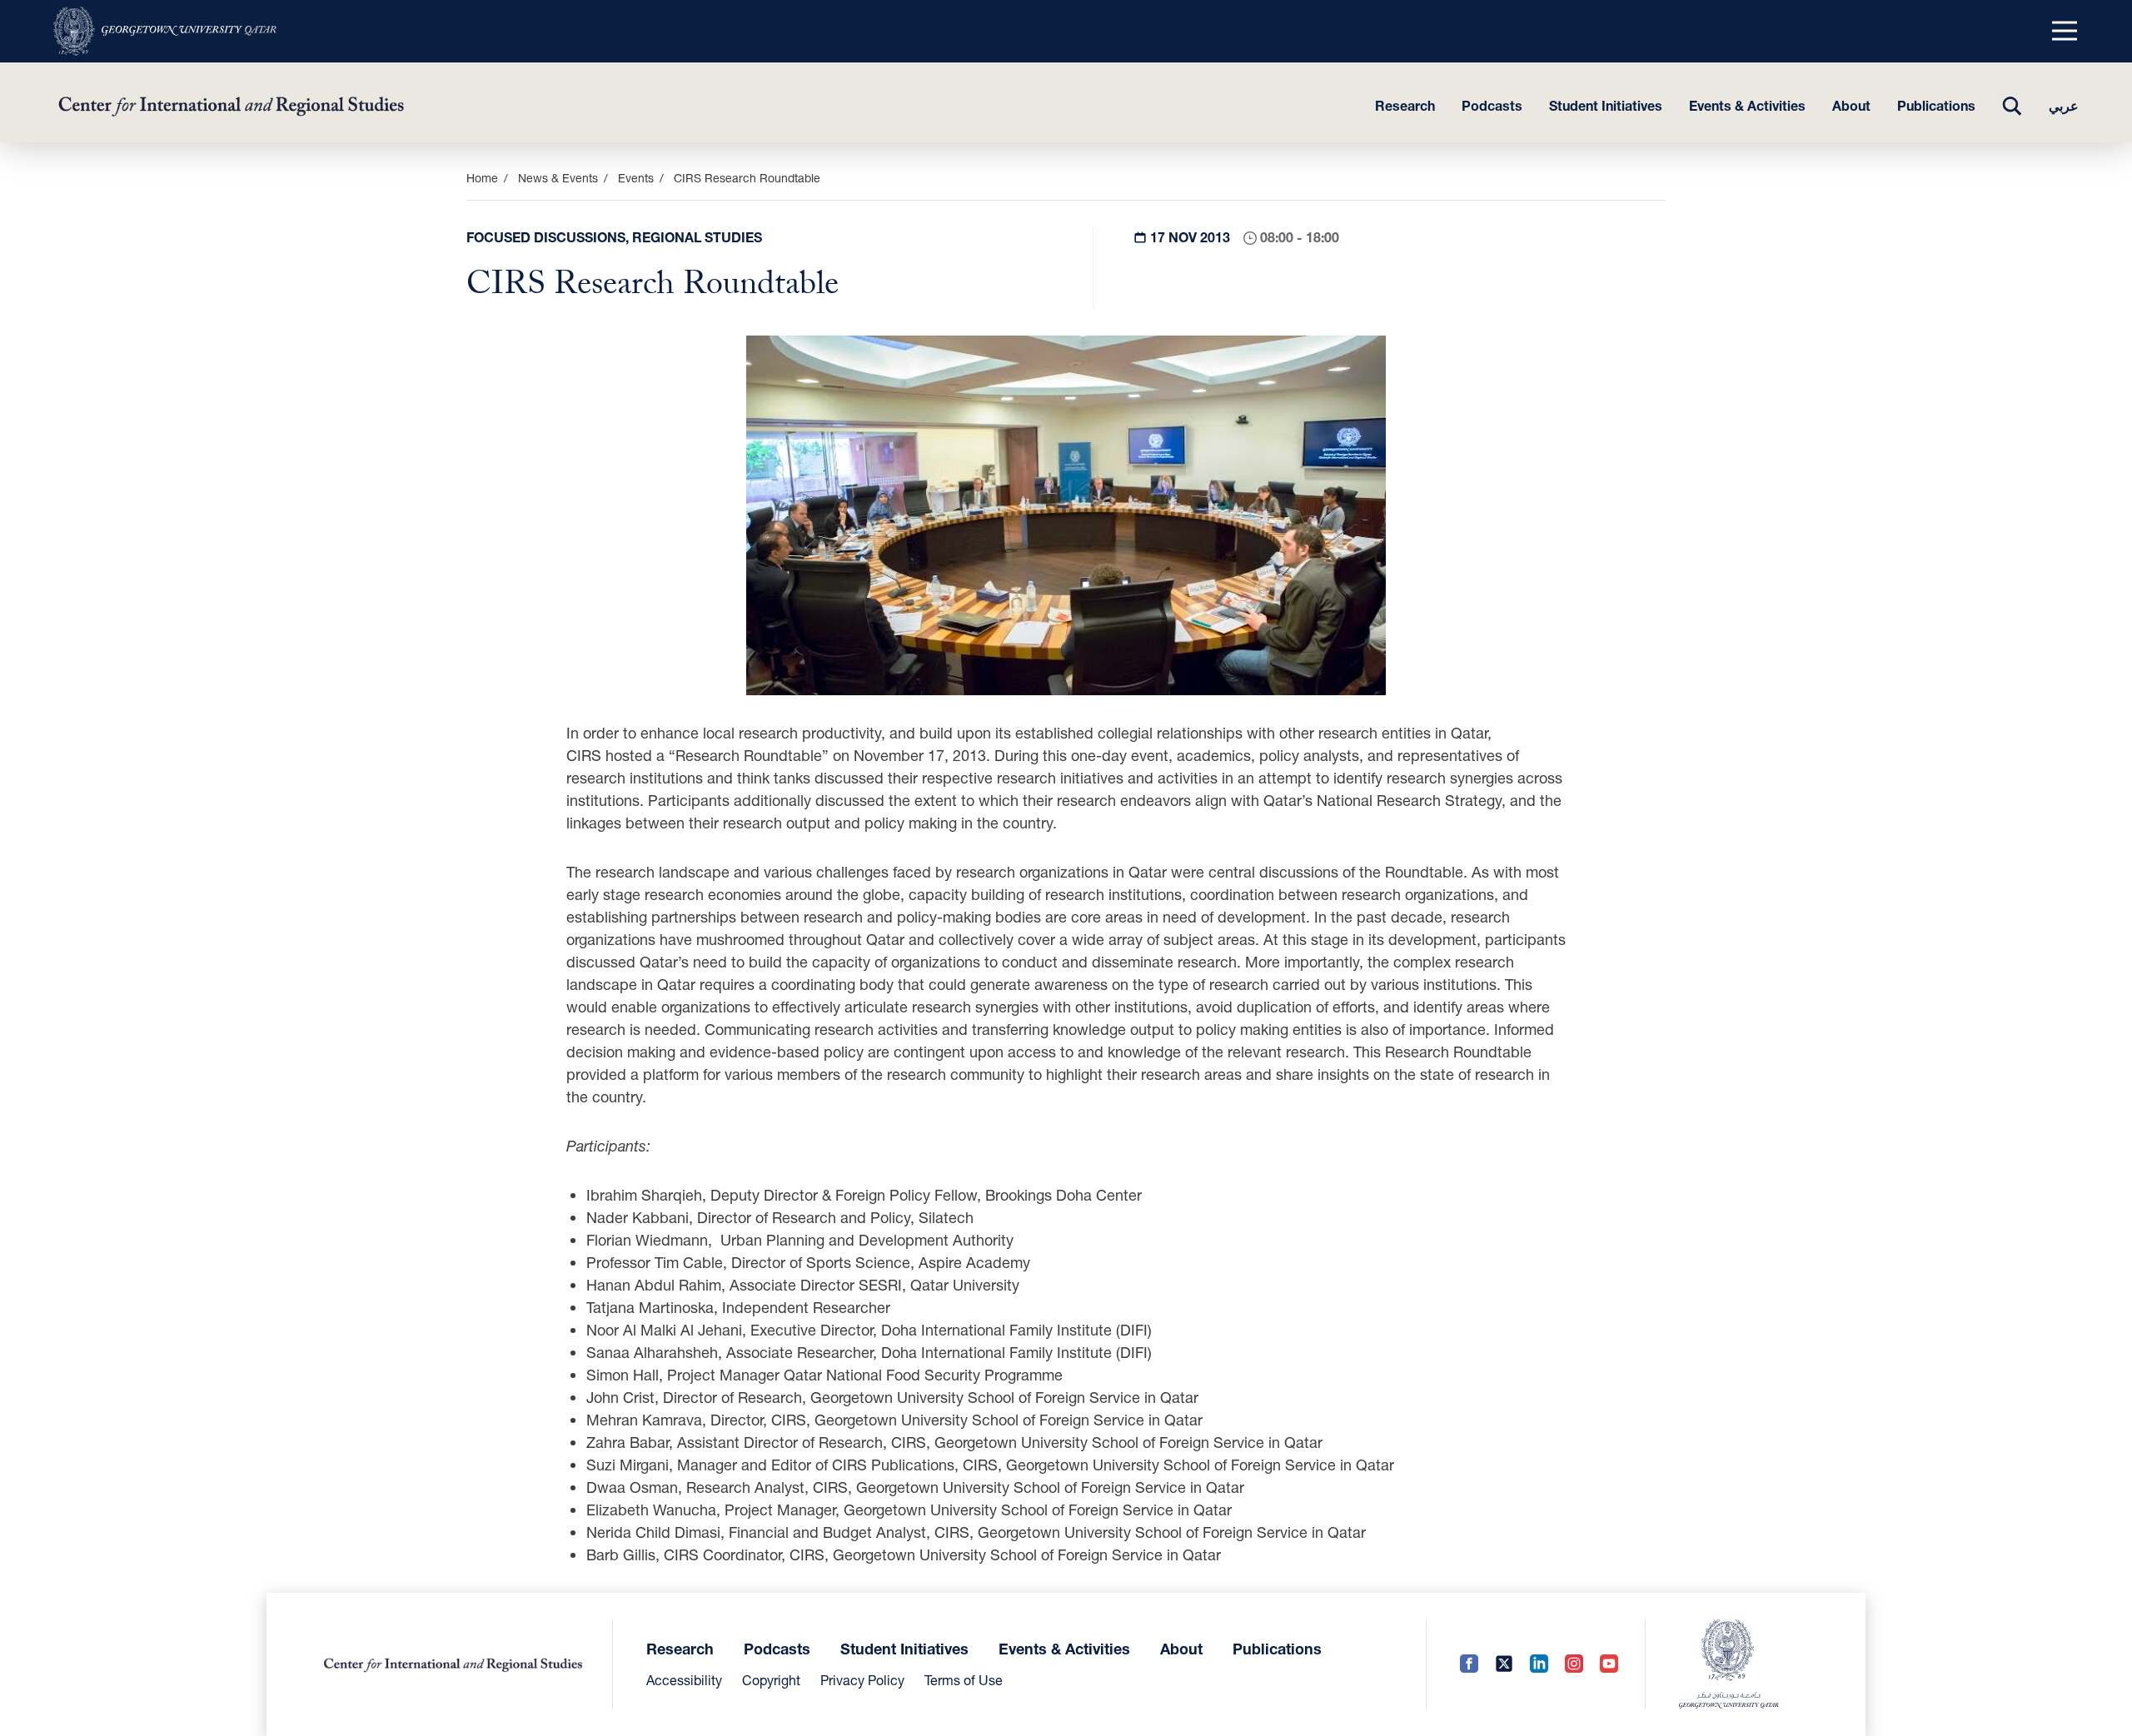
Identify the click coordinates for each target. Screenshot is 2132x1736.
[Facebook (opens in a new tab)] (1469, 1665)
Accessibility (684, 1680)
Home (482, 178)
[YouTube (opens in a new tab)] (1609, 1665)
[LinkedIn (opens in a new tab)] (1539, 1665)
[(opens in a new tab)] (165, 31)
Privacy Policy (862, 1680)
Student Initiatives (1606, 105)
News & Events (558, 178)
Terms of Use (964, 1680)
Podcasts (1492, 105)
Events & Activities (1747, 105)
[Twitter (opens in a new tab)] (1504, 1665)
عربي (2064, 105)
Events (636, 178)
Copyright (771, 1680)
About (1851, 105)
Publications (1936, 105)
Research (1405, 105)
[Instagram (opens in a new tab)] (1574, 1665)
